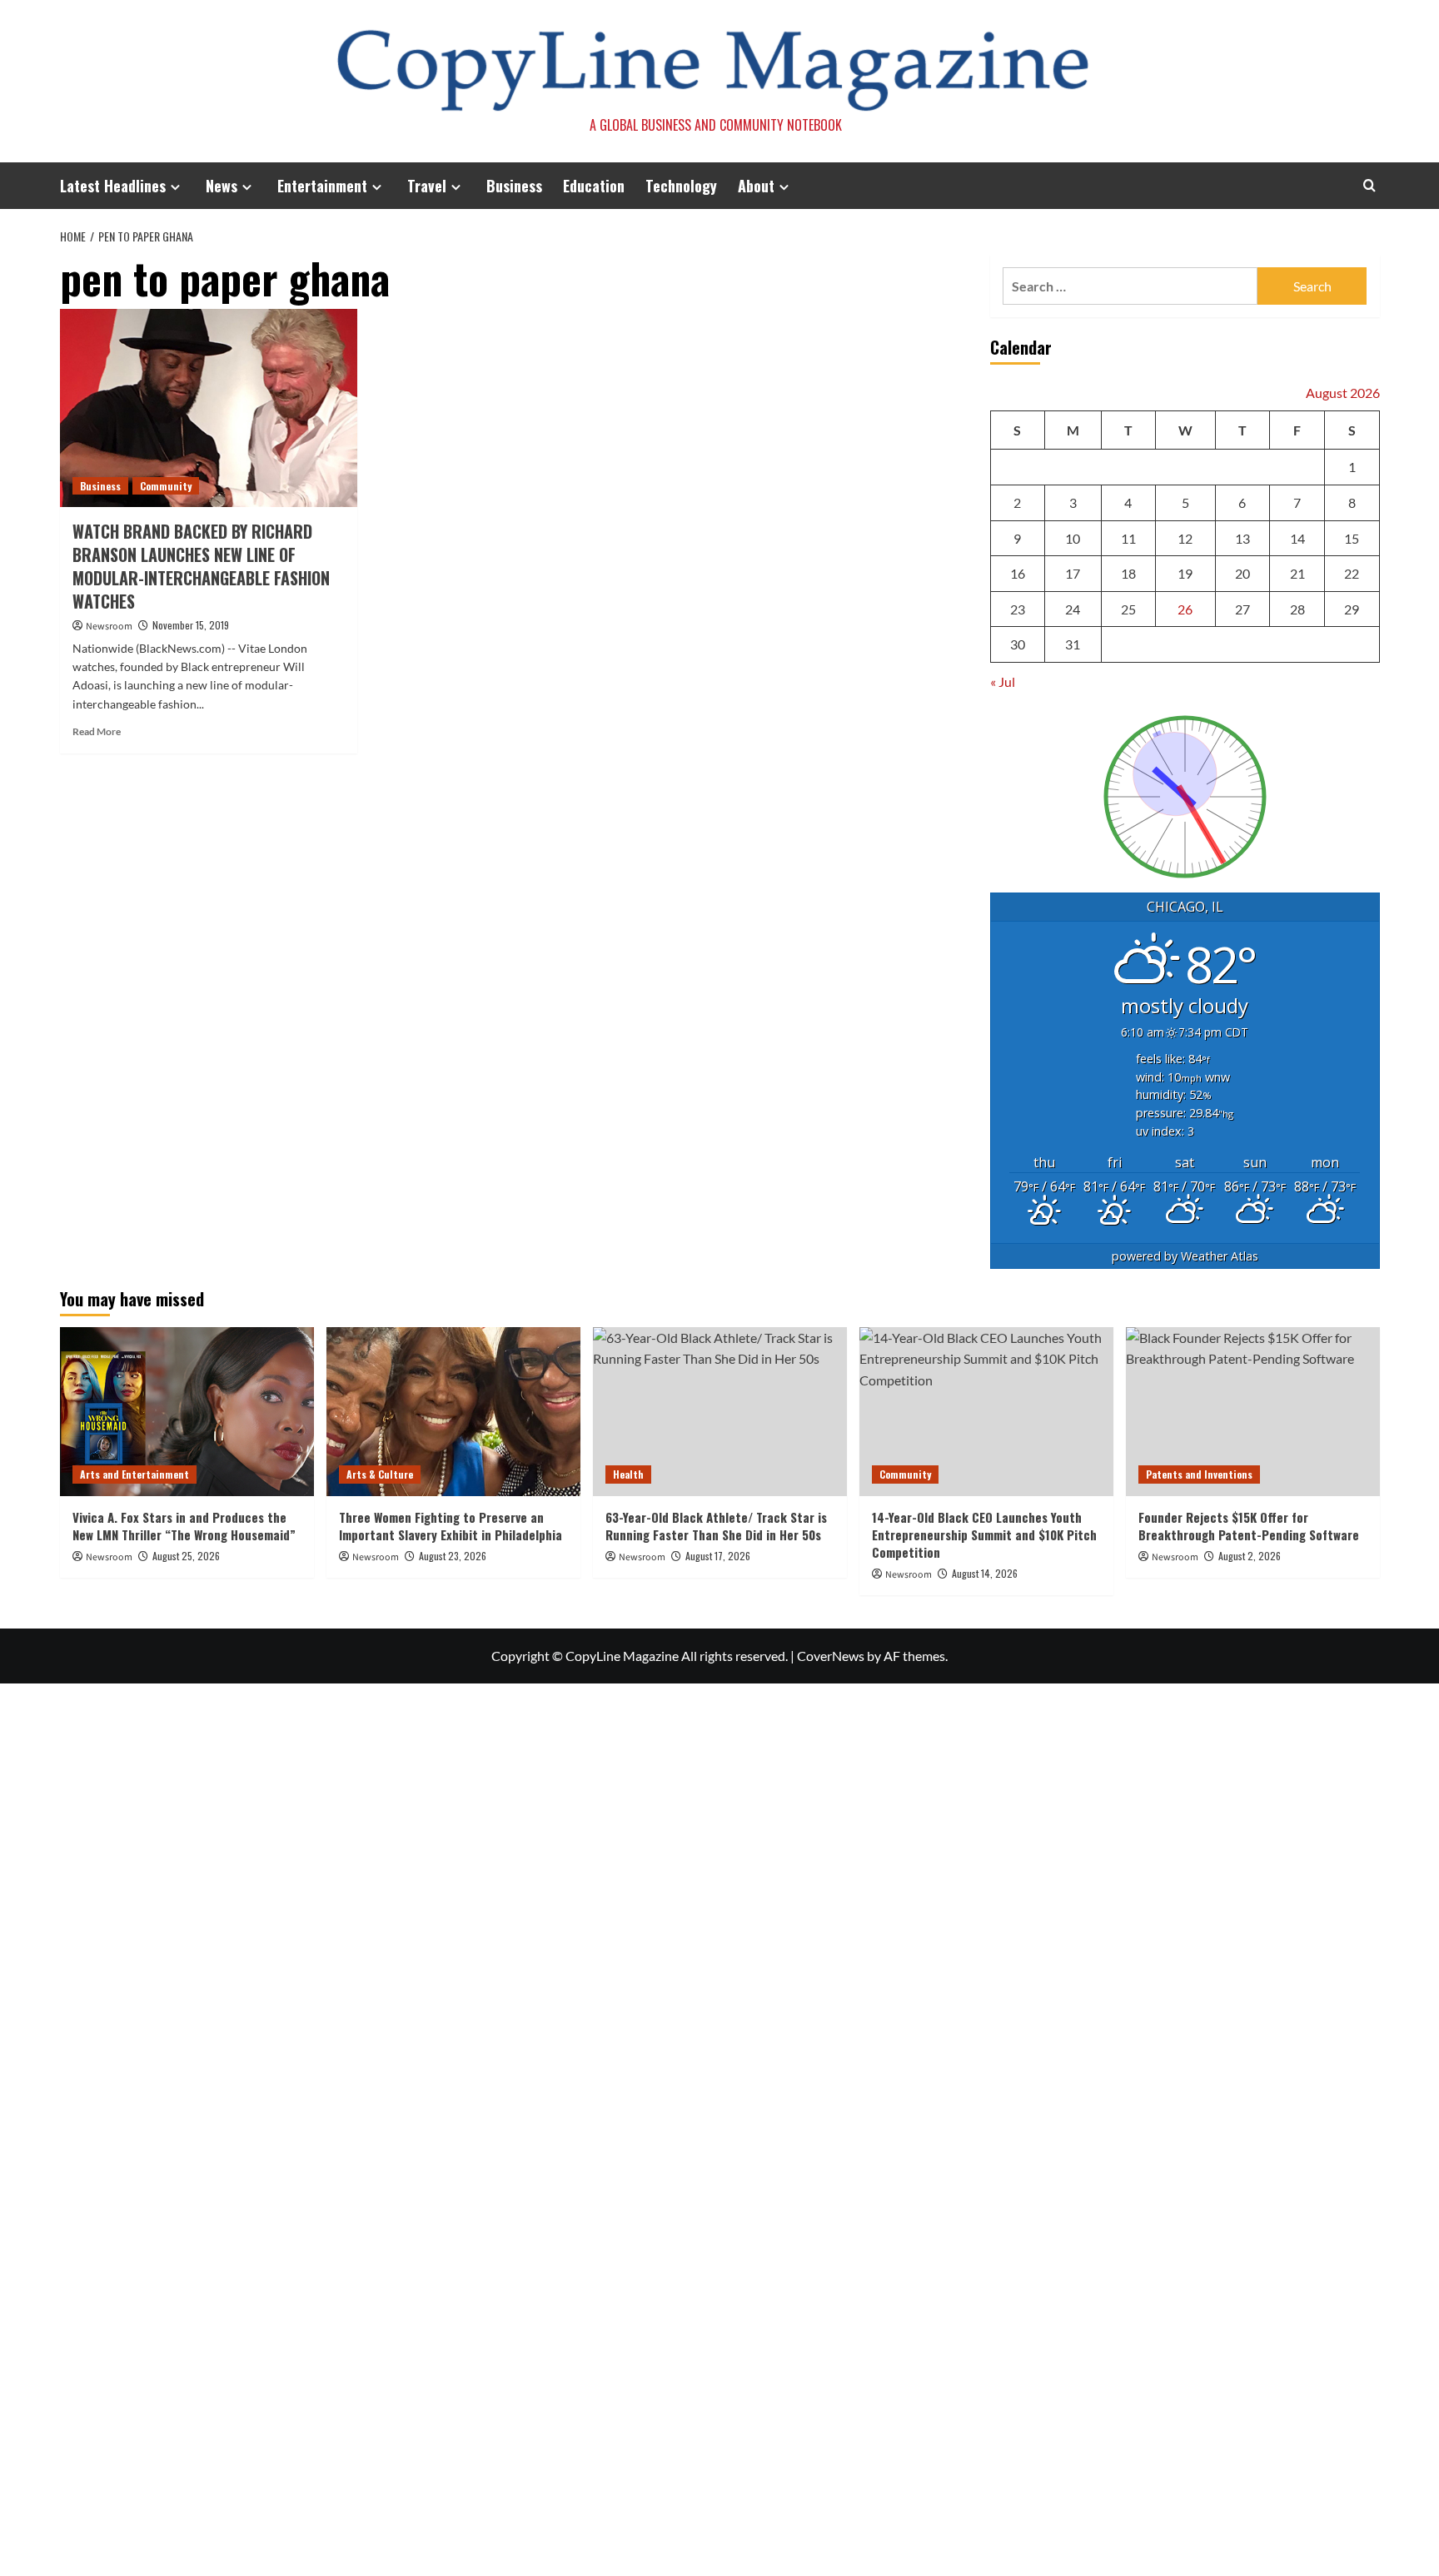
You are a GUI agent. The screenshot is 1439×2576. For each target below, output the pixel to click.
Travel (427, 186)
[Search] (1369, 185)
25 (1128, 609)
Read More (97, 731)
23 (1018, 609)
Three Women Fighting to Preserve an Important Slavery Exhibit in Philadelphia (451, 1526)
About (756, 186)
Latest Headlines (113, 186)
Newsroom (109, 627)
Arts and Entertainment (134, 1474)
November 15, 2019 (191, 625)
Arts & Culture (380, 1474)
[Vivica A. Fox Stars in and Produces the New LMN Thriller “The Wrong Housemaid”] (187, 1412)
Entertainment (322, 186)
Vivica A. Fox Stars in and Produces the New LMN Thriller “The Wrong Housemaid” (184, 1526)
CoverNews (831, 1656)
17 (1073, 573)
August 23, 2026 (453, 1556)
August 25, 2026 (186, 1556)
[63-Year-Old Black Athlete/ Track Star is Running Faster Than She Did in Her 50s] (720, 1412)
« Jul (1003, 681)
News (222, 186)
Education (594, 186)
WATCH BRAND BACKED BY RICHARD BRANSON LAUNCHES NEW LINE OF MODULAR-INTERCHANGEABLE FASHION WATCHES (201, 566)
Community (166, 486)
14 (1297, 538)
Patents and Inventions (1199, 1474)
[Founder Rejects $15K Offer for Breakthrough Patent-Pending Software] (1253, 1412)
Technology (681, 186)
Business (514, 186)
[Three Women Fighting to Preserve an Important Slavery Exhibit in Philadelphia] (453, 1412)
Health (628, 1474)
